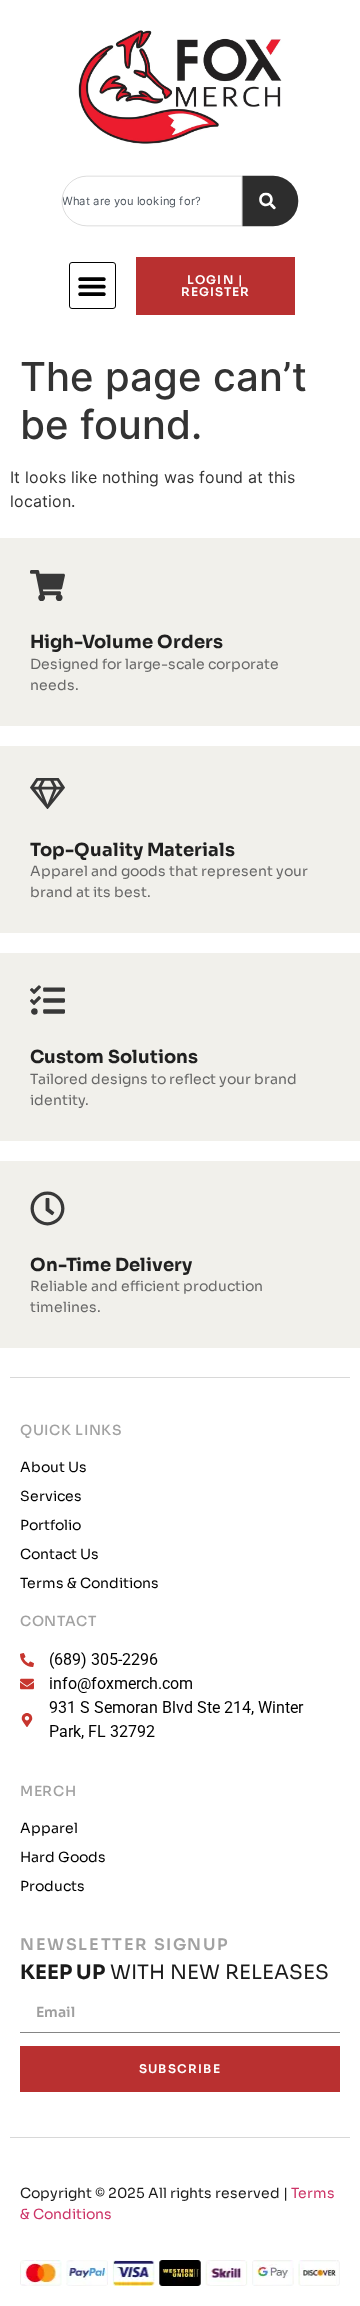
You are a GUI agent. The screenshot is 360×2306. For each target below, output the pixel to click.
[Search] (270, 201)
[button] (92, 285)
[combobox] (152, 201)
